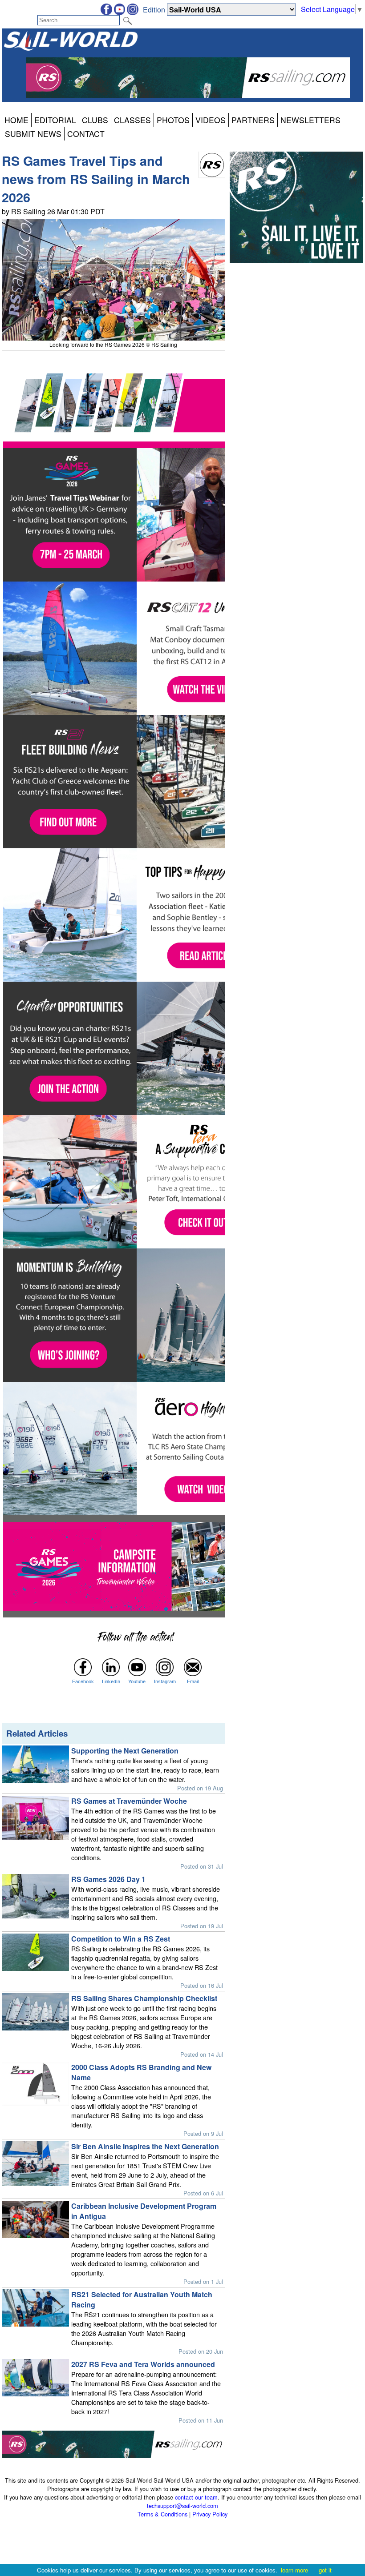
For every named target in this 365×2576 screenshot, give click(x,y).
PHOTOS (173, 120)
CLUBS (95, 120)
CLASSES (132, 120)
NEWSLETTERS (310, 120)
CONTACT (86, 134)
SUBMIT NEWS (33, 134)
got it (325, 2570)
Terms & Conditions (162, 2514)
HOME (16, 120)
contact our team (196, 2497)
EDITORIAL (55, 120)
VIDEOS (211, 120)
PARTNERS (253, 120)
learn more (294, 2570)
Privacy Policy (210, 2514)
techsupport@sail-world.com (182, 2506)
